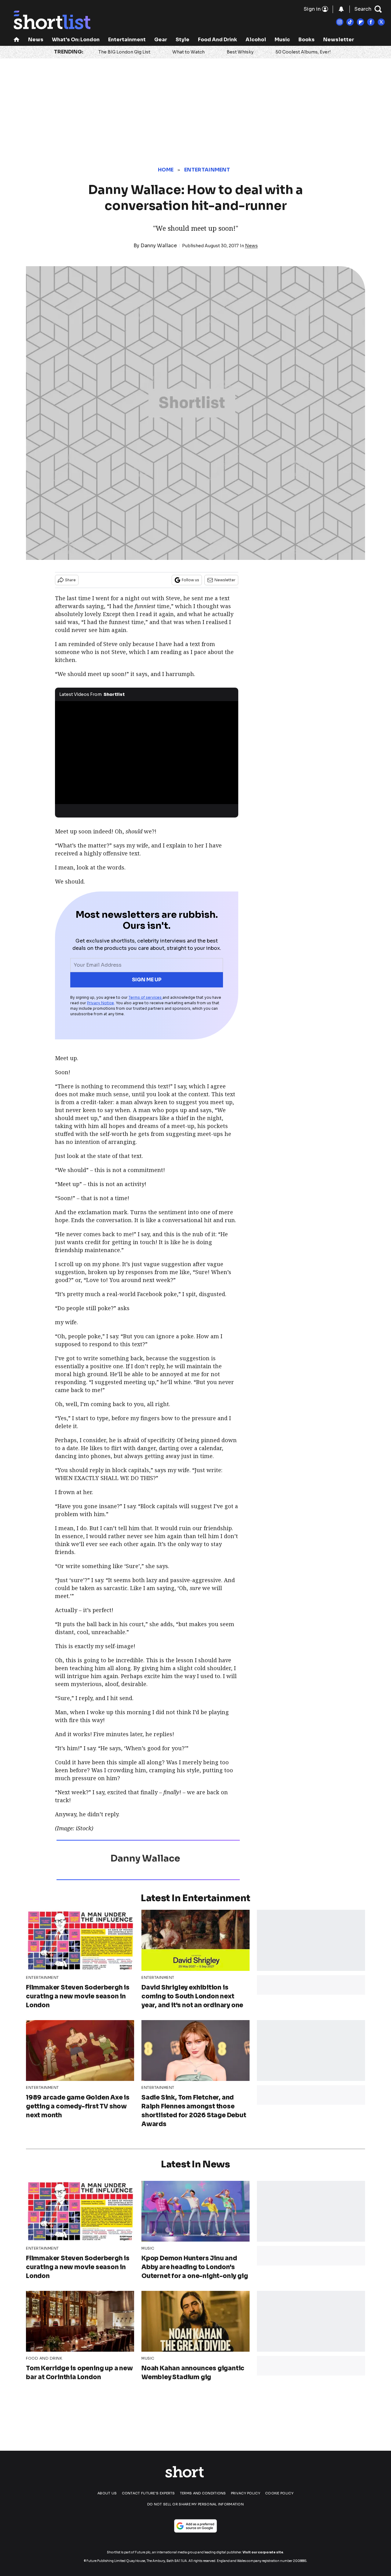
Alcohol (256, 40)
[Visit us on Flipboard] (360, 22)
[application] (147, 753)
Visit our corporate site (263, 2552)
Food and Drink (217, 40)
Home (166, 170)
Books (307, 40)
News (36, 40)
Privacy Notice (100, 1003)
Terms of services (146, 997)
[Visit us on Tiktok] (350, 22)
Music (282, 40)
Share (70, 580)
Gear (161, 40)
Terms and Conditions (203, 2493)
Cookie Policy (279, 2493)
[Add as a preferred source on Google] (195, 2526)
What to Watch (188, 52)
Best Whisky (240, 52)
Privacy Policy (246, 2493)
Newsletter (339, 40)
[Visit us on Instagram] (340, 22)
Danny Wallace (159, 246)
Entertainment (127, 40)
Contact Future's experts (148, 2493)
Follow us (190, 580)
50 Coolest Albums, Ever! (303, 52)
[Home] (16, 40)
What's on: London (76, 40)
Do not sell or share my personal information (195, 2504)
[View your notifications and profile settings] (341, 9)
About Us (107, 2493)
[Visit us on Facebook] (371, 22)
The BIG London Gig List (124, 52)
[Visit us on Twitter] (381, 22)
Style (183, 40)
